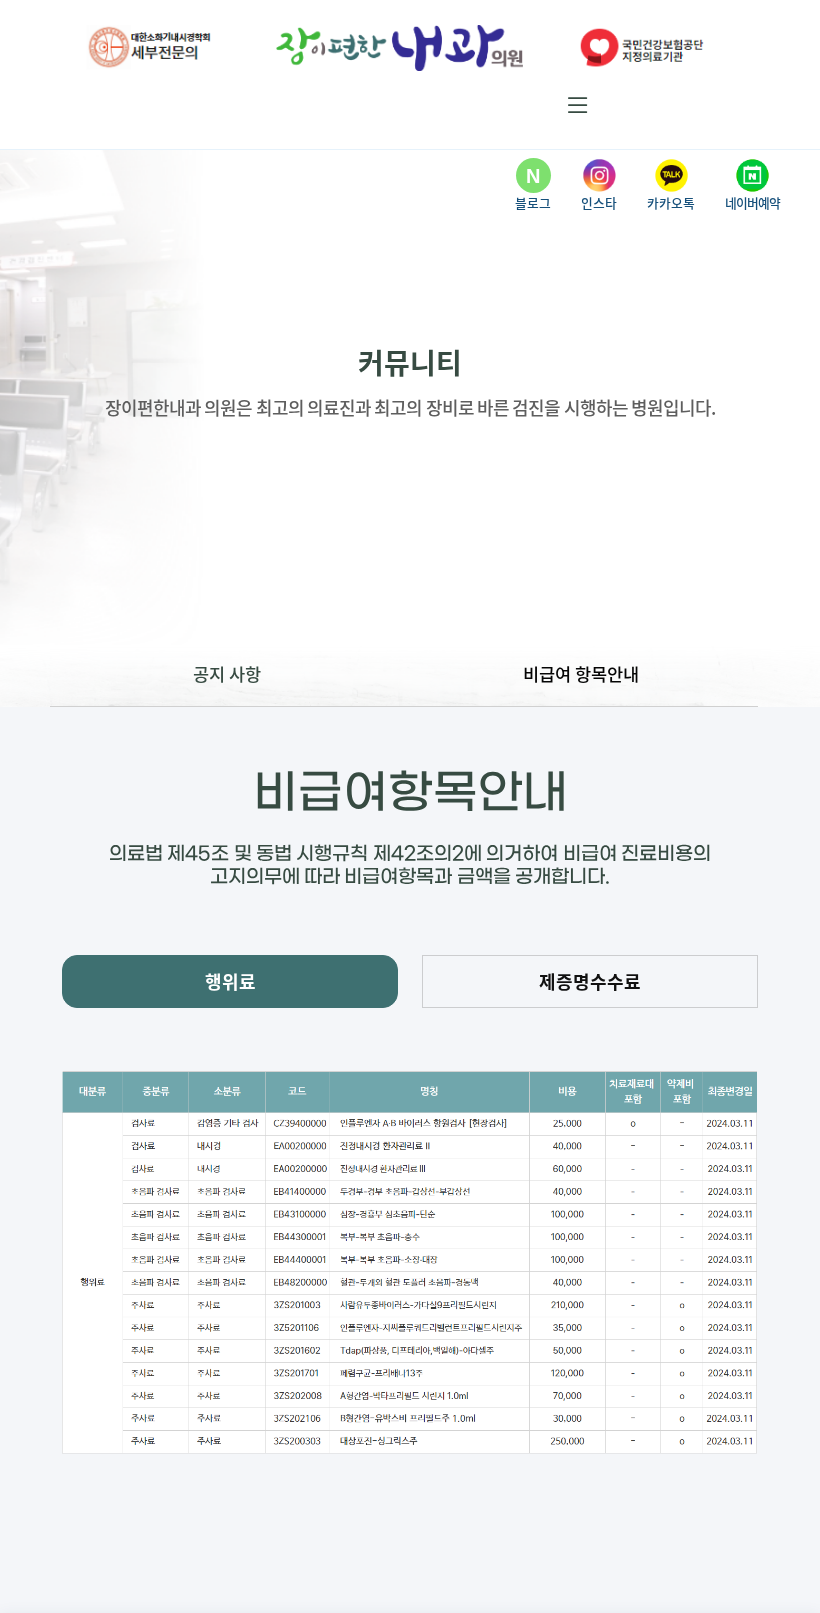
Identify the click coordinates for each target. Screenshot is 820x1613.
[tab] (230, 982)
